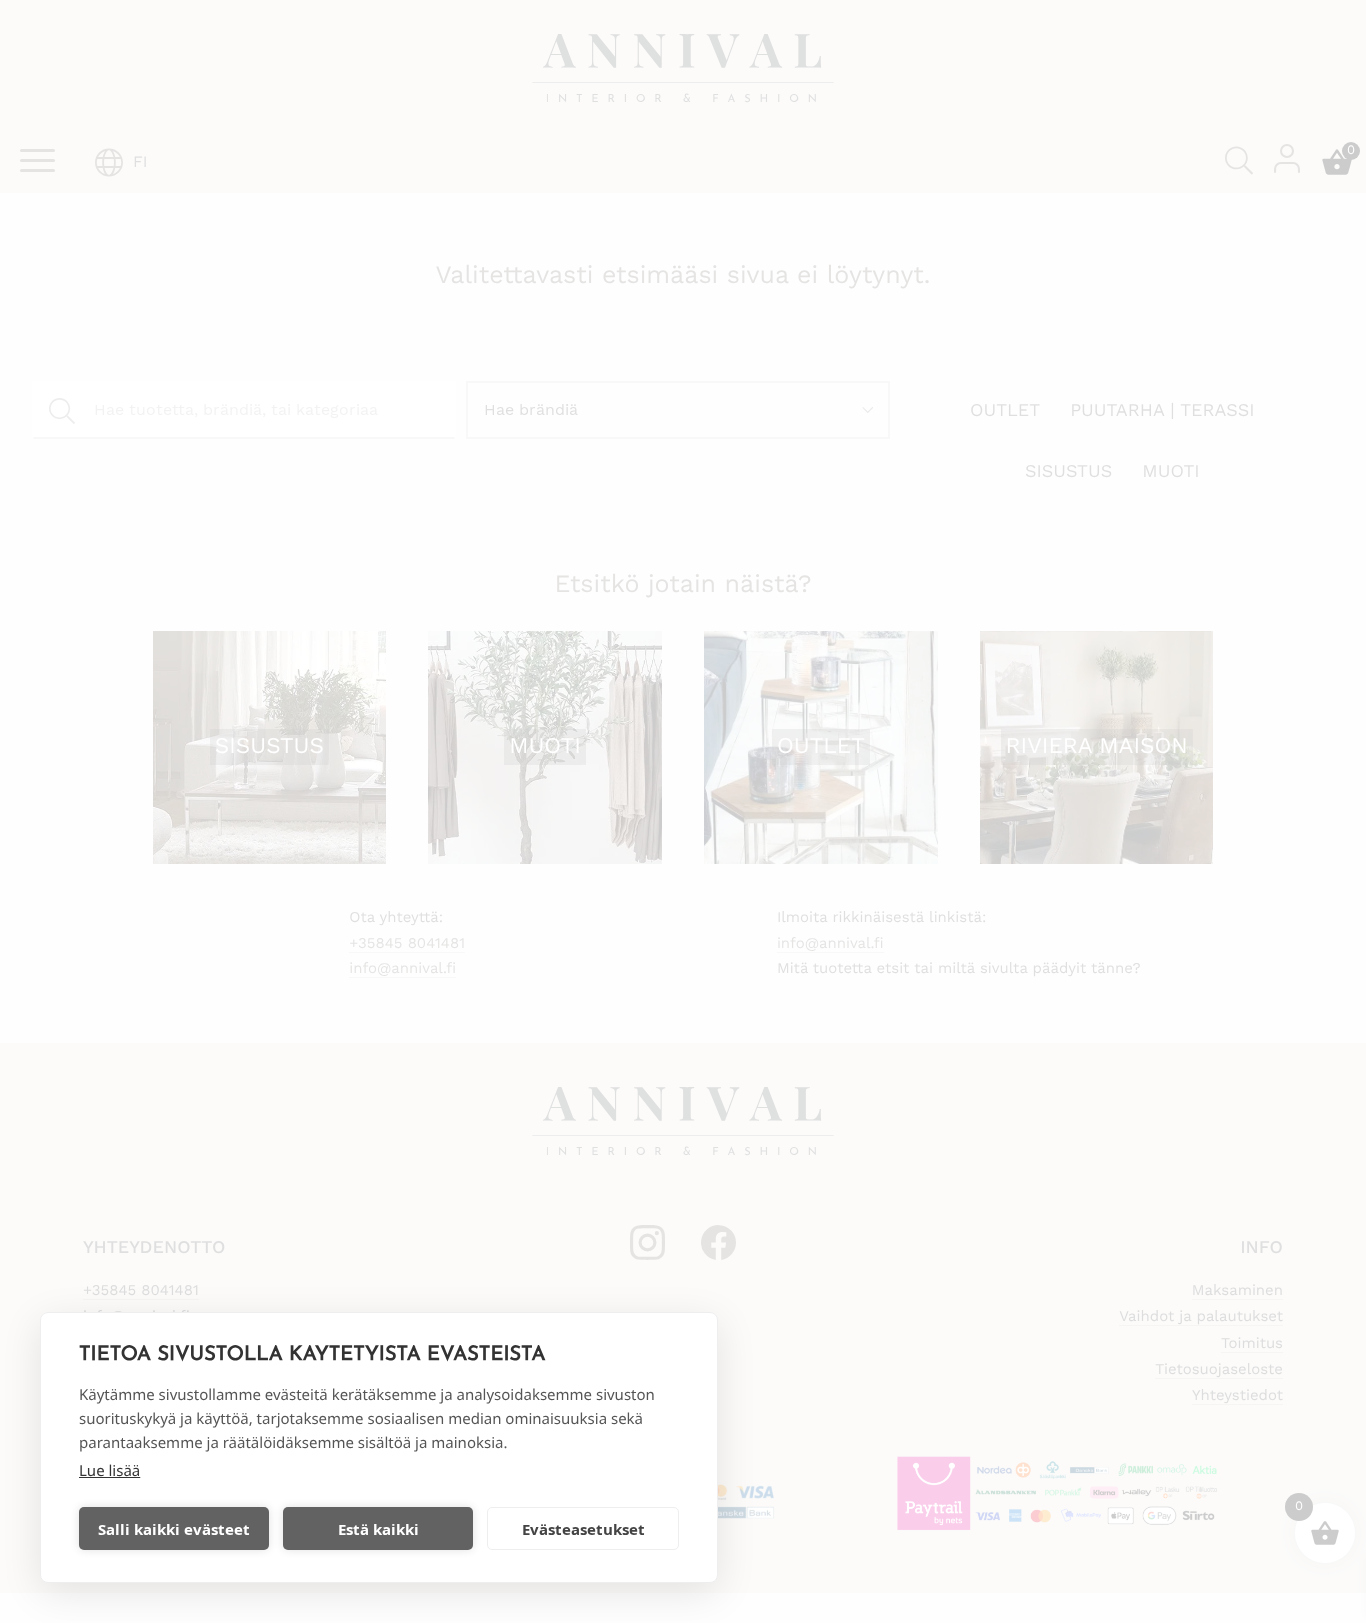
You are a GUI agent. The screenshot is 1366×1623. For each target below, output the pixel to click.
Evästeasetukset (583, 1529)
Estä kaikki (378, 1529)
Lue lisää (109, 1471)
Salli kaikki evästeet (174, 1529)
